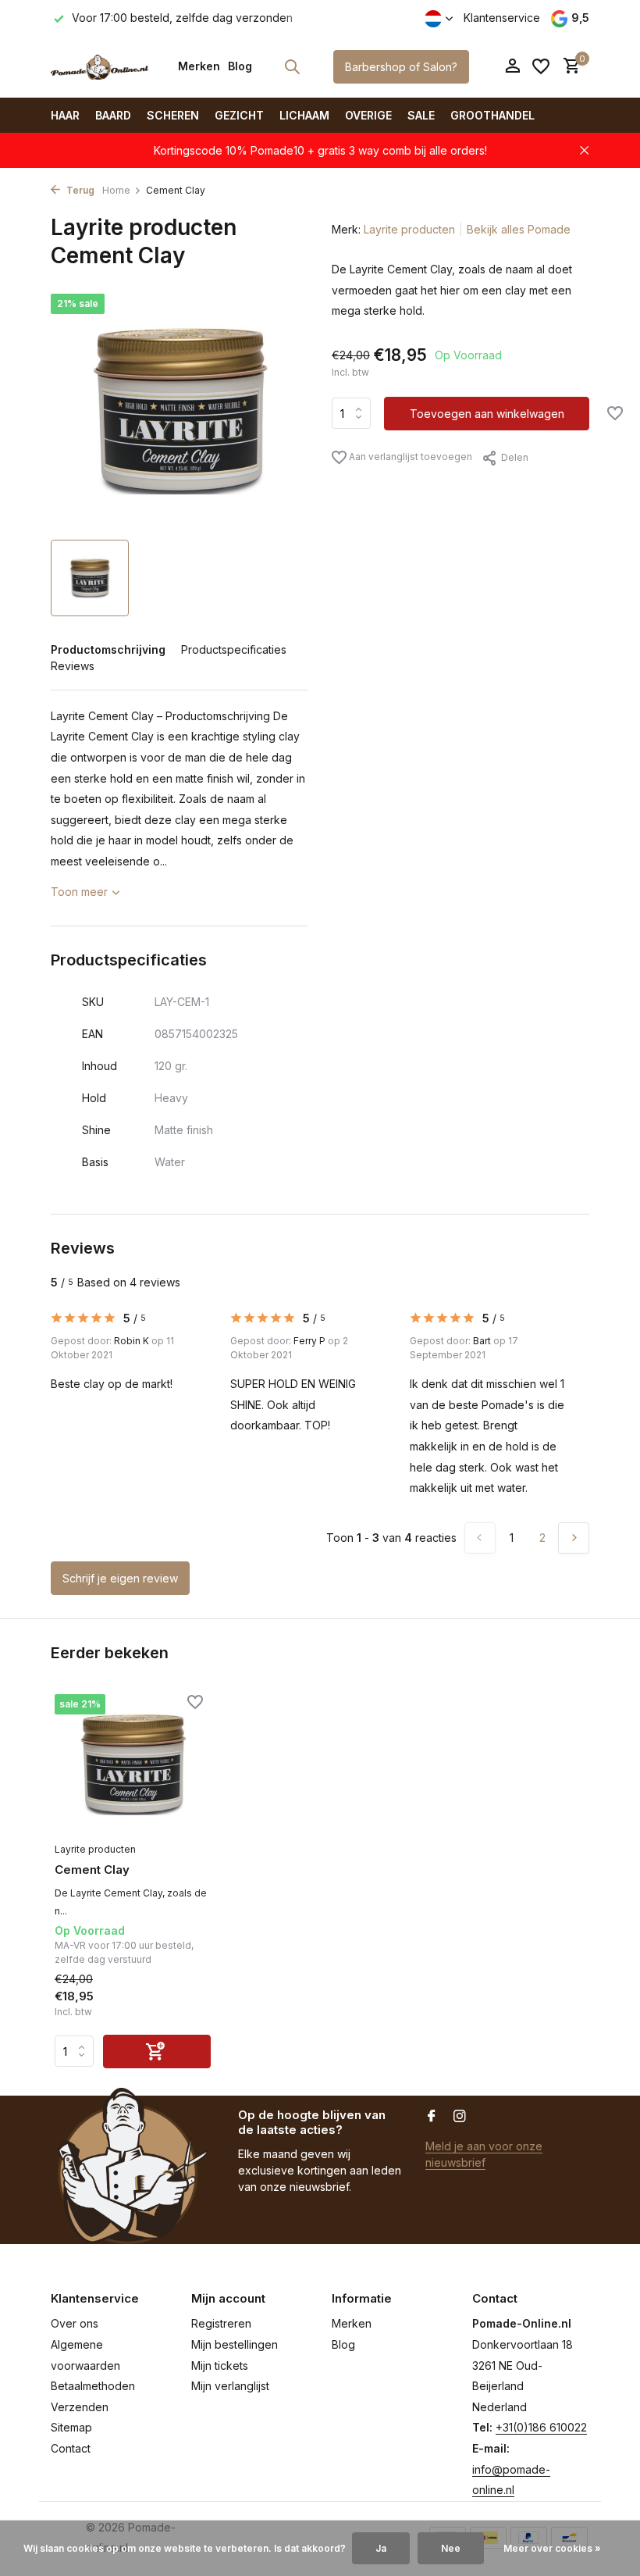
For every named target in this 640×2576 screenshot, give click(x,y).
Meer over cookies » (552, 2548)
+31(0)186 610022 (541, 2427)
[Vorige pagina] (480, 1538)
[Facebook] (432, 2117)
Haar (65, 115)
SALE (421, 115)
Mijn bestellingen (235, 2344)
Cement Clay (92, 1870)
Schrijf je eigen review (120, 1578)
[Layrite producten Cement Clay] (133, 1764)
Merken (199, 66)
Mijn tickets (220, 2365)
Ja (381, 2548)
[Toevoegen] (157, 2052)
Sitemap (71, 2427)
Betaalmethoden (93, 2386)
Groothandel (492, 115)
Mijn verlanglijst (230, 2386)
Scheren (173, 115)
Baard (113, 115)
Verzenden (80, 2407)
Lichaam (304, 115)
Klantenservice (502, 18)
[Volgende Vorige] (574, 1538)
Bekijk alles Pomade (519, 229)
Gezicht (239, 115)
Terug (79, 190)
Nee (451, 2548)
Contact (71, 2448)
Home (116, 190)
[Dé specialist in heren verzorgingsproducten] (100, 66)
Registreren (221, 2323)
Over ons (75, 2323)
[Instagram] (460, 2117)
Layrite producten (409, 229)
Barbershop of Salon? (401, 67)
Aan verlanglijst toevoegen (409, 457)
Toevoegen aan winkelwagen (487, 414)
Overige (368, 115)
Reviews (73, 666)
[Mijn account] (512, 66)
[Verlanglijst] (541, 66)
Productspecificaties (234, 649)
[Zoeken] (292, 66)
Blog (240, 66)
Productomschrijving (108, 649)
